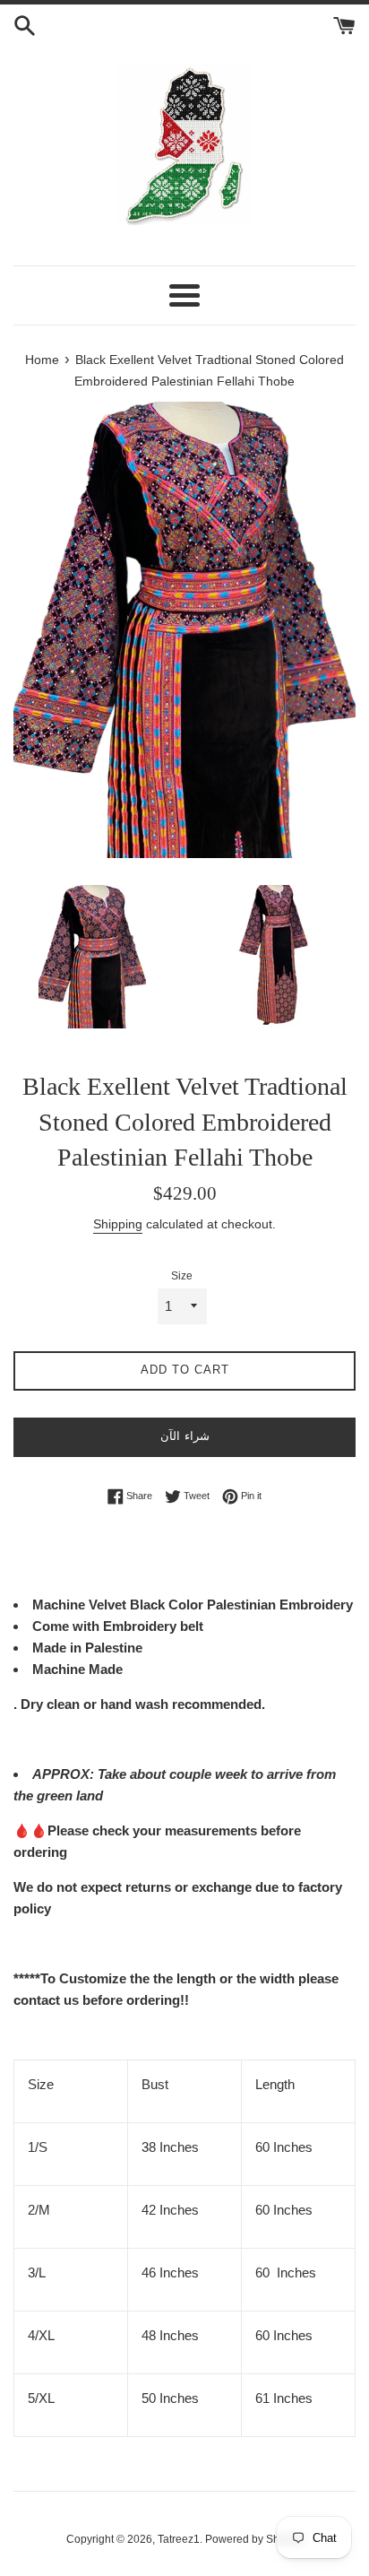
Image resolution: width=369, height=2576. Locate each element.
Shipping (118, 1224)
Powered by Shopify (254, 2539)
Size (182, 1276)
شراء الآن (185, 1436)
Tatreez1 (179, 2539)
